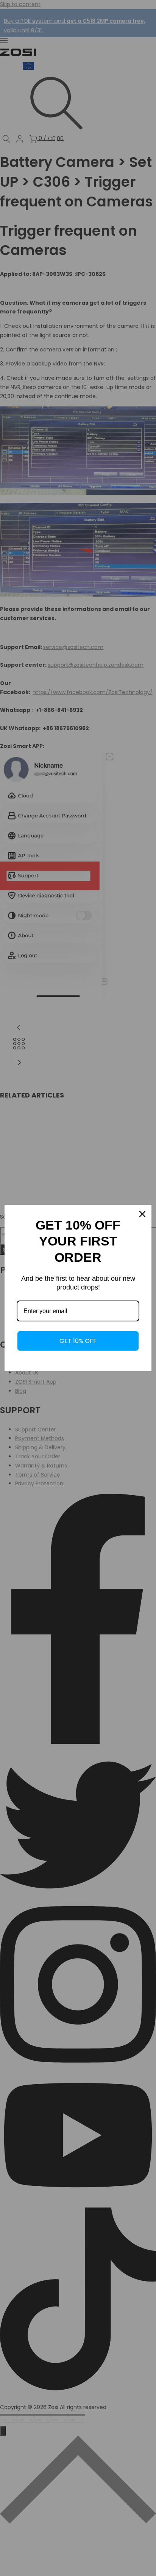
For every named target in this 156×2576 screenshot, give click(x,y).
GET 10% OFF (78, 1341)
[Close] (142, 1214)
